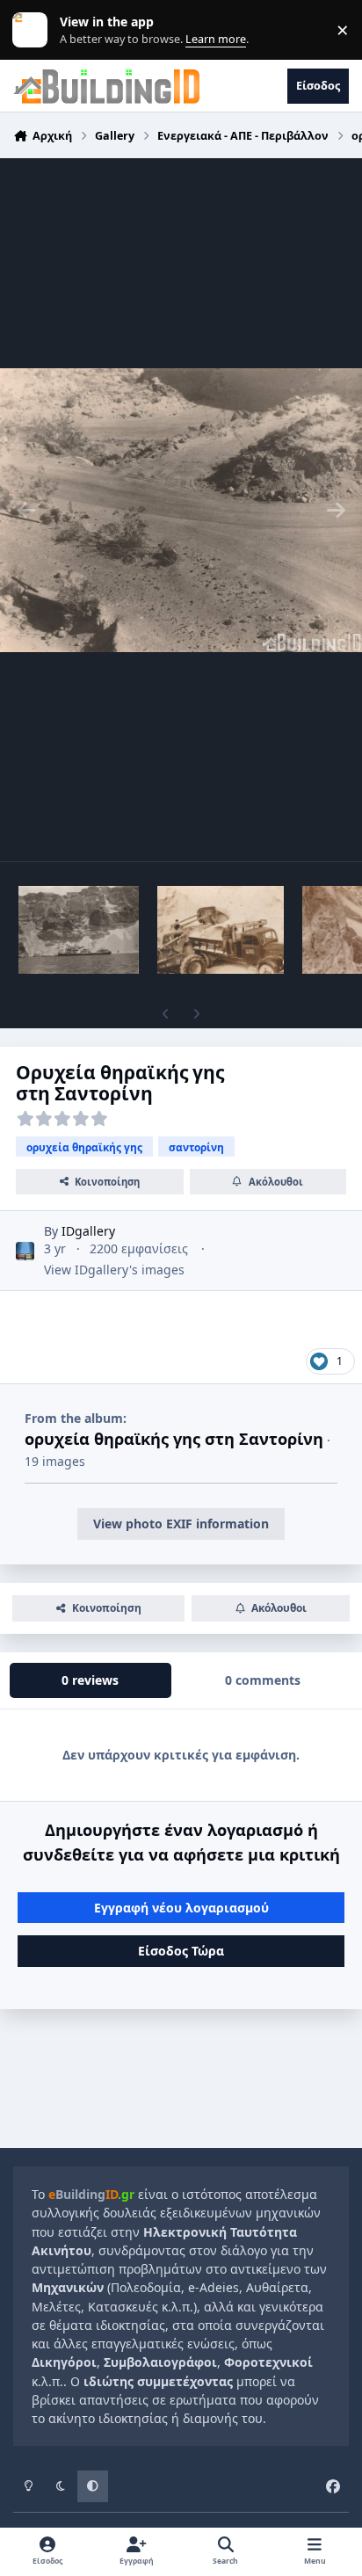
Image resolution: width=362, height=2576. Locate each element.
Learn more (34, 30)
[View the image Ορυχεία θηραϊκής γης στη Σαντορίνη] (79, 930)
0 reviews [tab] (90, 1680)
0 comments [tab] (263, 1680)
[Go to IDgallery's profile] (25, 1251)
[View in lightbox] (181, 510)
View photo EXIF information (181, 1524)
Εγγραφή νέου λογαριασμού (181, 1908)
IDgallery (88, 1231)
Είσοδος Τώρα (181, 1951)
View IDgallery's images (114, 1270)
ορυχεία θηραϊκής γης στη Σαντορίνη (174, 1439)
